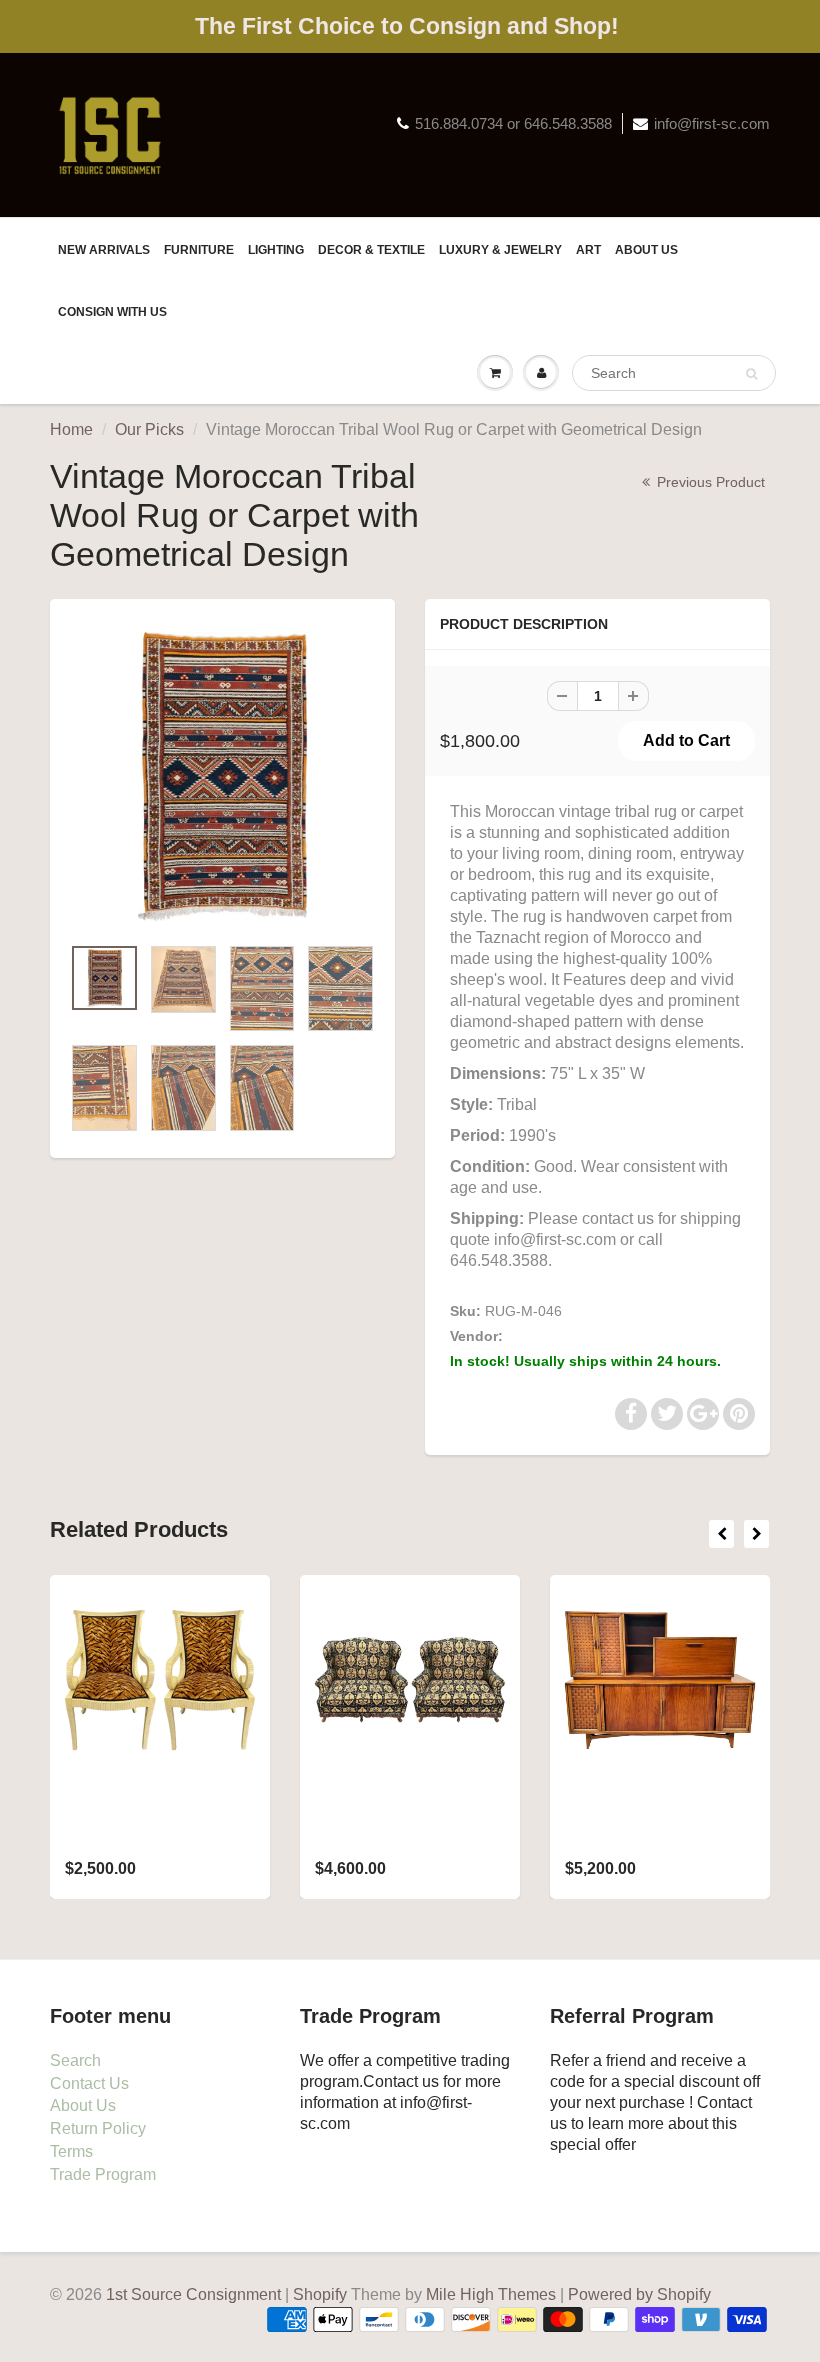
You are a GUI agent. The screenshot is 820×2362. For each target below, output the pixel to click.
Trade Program (103, 2174)
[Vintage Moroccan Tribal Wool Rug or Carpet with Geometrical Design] (222, 776)
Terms (71, 2151)
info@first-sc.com (712, 123)
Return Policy (98, 2128)
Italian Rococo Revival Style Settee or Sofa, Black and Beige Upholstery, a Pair (407, 1827)
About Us (83, 2105)
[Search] (751, 374)
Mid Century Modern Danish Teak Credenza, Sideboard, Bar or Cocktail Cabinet (655, 1827)
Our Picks (149, 429)
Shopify (320, 2294)
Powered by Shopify (639, 2294)
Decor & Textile (371, 250)
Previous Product (709, 482)
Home (71, 429)
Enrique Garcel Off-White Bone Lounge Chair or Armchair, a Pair (147, 1827)
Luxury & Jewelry (500, 250)
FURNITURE (199, 250)
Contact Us (89, 2083)
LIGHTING (276, 250)
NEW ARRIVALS (104, 250)
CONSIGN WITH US (112, 312)
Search (75, 2060)
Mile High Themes (491, 2294)
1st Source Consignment (585, 1336)
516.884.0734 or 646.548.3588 (513, 123)
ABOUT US (646, 250)
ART (588, 250)
